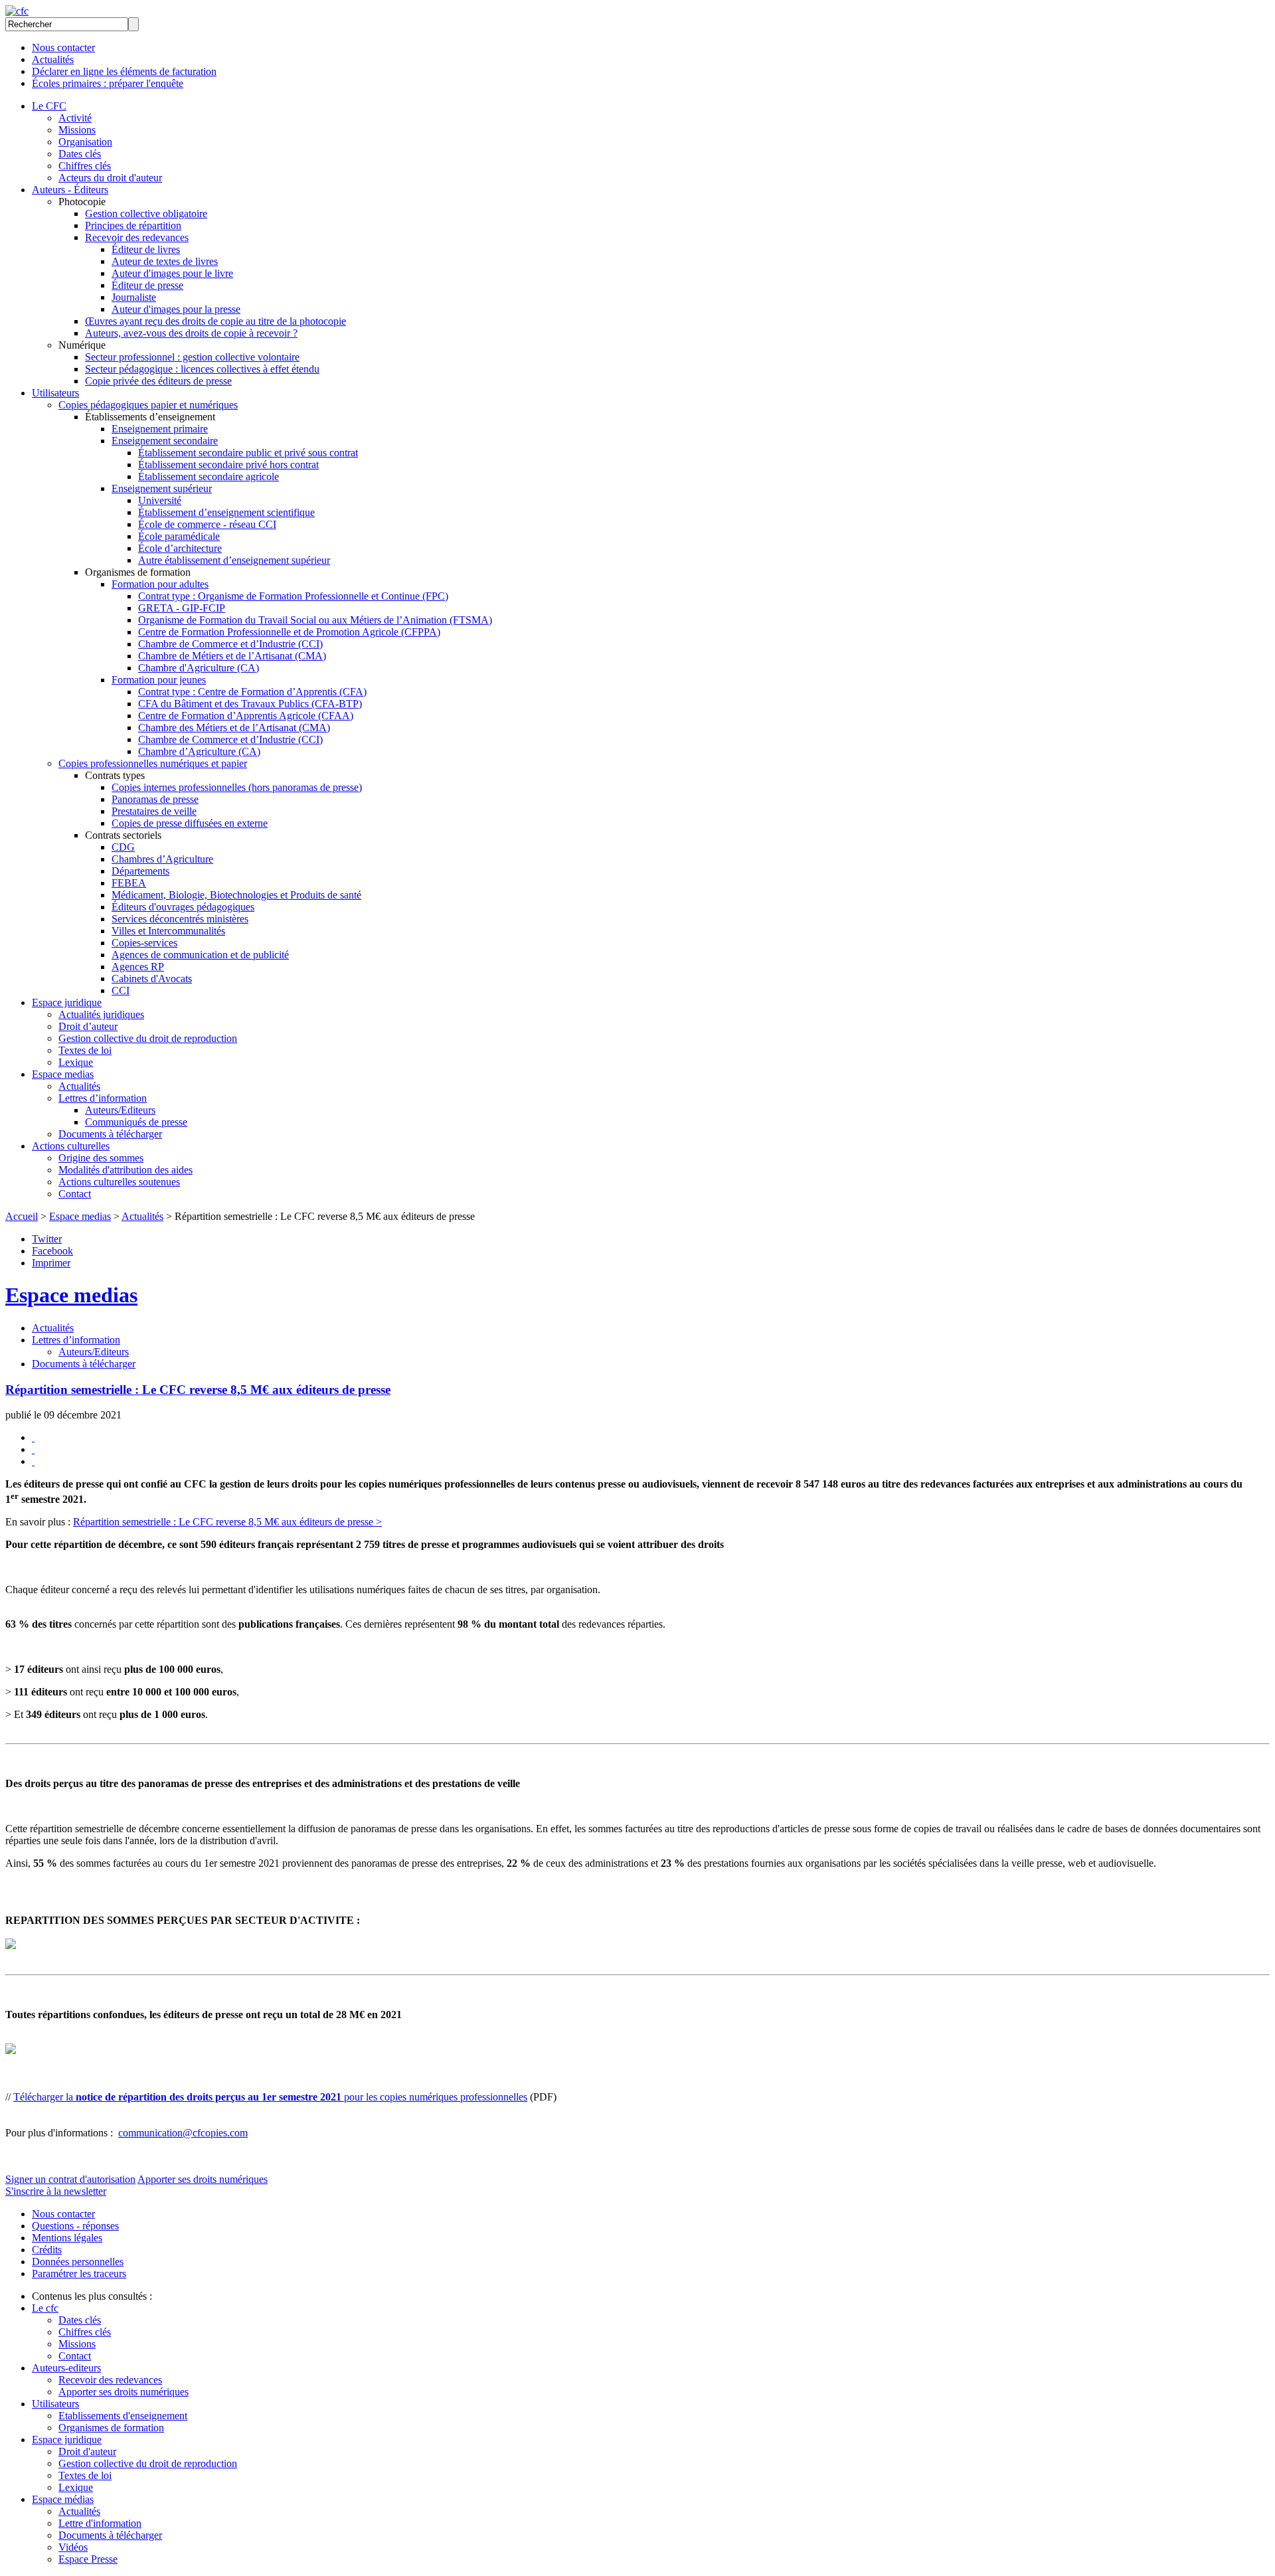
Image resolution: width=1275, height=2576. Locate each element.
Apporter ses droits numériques (203, 2179)
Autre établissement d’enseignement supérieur (234, 560)
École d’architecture (180, 548)
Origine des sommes (101, 1158)
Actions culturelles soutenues (119, 1182)
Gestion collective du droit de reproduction (148, 1038)
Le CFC (49, 106)
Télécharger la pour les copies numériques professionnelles (270, 2097)
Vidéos (73, 2547)
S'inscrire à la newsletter (56, 2191)
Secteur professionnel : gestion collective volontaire (192, 357)
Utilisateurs (55, 393)
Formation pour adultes (160, 584)
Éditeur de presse (147, 285)
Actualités (53, 59)
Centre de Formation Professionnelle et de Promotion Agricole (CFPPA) (289, 632)
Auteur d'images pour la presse (176, 309)
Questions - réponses (75, 2226)
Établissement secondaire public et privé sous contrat (248, 453)
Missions (77, 130)
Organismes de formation (111, 2428)
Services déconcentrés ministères (180, 919)
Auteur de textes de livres (165, 261)
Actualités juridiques (101, 1014)
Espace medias (63, 1074)
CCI (121, 990)
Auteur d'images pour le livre (172, 273)
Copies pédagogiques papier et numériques (148, 405)
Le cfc (45, 2308)
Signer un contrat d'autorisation (70, 2179)
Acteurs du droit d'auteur (110, 178)
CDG (123, 847)
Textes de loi (85, 1050)
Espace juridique (67, 1002)
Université (160, 500)
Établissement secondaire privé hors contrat (228, 465)
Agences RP (138, 967)
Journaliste (134, 297)
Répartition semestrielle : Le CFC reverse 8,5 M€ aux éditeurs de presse (198, 1390)
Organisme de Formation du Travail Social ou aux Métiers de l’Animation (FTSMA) (315, 620)
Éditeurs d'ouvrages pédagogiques (183, 907)
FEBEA (129, 883)
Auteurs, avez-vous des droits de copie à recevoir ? (191, 333)
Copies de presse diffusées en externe (190, 823)
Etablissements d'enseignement (123, 2416)
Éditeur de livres (146, 249)
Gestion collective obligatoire (146, 214)
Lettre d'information (100, 2523)
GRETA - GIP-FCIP (182, 608)
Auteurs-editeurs (66, 2368)
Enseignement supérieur (162, 488)
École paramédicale (179, 536)
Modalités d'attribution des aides (126, 1170)
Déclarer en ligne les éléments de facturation (124, 71)
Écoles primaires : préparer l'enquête (108, 83)
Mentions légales (67, 2238)
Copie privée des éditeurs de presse (158, 381)
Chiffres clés (85, 166)
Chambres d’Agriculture (162, 859)
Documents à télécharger (110, 1134)
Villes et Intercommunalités (168, 931)
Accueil (22, 1216)
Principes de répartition (133, 225)
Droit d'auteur (87, 2451)
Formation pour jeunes (159, 680)
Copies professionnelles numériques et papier (153, 763)
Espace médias (63, 2499)
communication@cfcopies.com (183, 2133)
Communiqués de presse (136, 1122)
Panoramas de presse (155, 799)
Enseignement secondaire (165, 441)
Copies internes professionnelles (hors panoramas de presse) (237, 787)
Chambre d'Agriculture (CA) (199, 668)
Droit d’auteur (88, 1026)
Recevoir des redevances (137, 237)
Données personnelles (78, 2262)
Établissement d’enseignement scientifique (226, 512)
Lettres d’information (103, 1098)
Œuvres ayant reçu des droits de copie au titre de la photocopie (215, 321)
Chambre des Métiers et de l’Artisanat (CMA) (234, 728)
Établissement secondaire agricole (209, 476)
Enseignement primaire (160, 429)
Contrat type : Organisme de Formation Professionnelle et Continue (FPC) (293, 596)
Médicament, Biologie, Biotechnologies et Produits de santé (236, 895)
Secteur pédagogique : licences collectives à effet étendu (202, 369)
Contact (75, 1194)
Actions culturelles (71, 1146)
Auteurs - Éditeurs (70, 190)
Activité (75, 118)
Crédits (47, 2250)
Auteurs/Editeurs (120, 1110)
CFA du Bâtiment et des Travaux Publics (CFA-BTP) (250, 704)
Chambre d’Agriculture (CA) (199, 751)
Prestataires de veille (154, 811)
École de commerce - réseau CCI (207, 524)
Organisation (85, 142)
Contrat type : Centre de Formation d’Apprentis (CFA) (252, 692)
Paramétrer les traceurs (79, 2274)
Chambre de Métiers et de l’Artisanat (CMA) (232, 656)
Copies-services (144, 943)
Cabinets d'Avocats (152, 979)
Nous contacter (63, 47)
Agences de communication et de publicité (200, 955)
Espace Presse (88, 2559)
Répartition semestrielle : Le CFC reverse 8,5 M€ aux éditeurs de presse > (227, 1522)
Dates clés (80, 154)
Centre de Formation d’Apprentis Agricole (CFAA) (246, 716)
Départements (140, 871)
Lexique (76, 1062)
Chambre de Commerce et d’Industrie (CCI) (230, 644)
